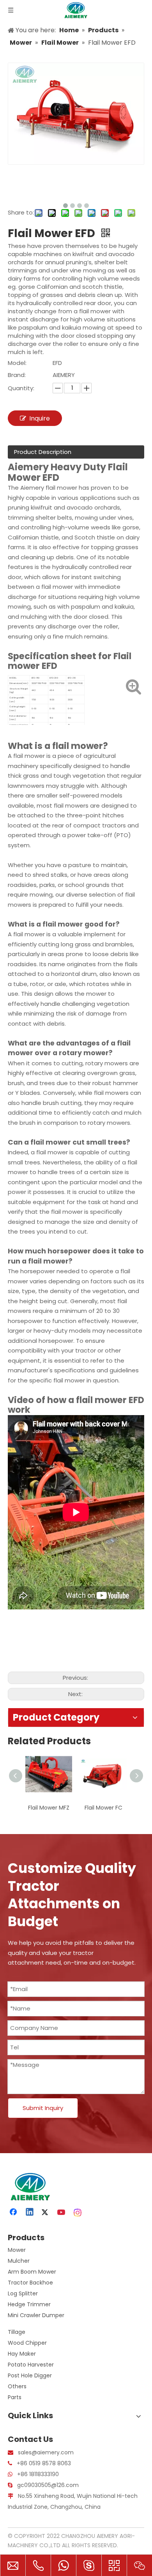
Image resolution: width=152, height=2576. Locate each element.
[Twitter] (46, 2213)
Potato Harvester (31, 2365)
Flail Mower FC (49, 1808)
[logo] (29, 2187)
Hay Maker (22, 2354)
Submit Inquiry (43, 2108)
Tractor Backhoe (30, 2283)
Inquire (40, 418)
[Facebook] (14, 2213)
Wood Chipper (27, 2343)
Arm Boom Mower (32, 2272)
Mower (17, 2250)
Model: (17, 363)
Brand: (17, 375)
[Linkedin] (30, 2213)
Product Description (43, 452)
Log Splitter (23, 2293)
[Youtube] (62, 2213)
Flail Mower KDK (104, 1808)
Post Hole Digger (30, 2375)
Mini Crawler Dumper (36, 2315)
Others (17, 2386)
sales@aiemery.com (46, 2452)
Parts (15, 2397)
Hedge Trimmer (29, 2304)
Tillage (17, 2332)
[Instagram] (78, 2213)
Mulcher (19, 2261)
